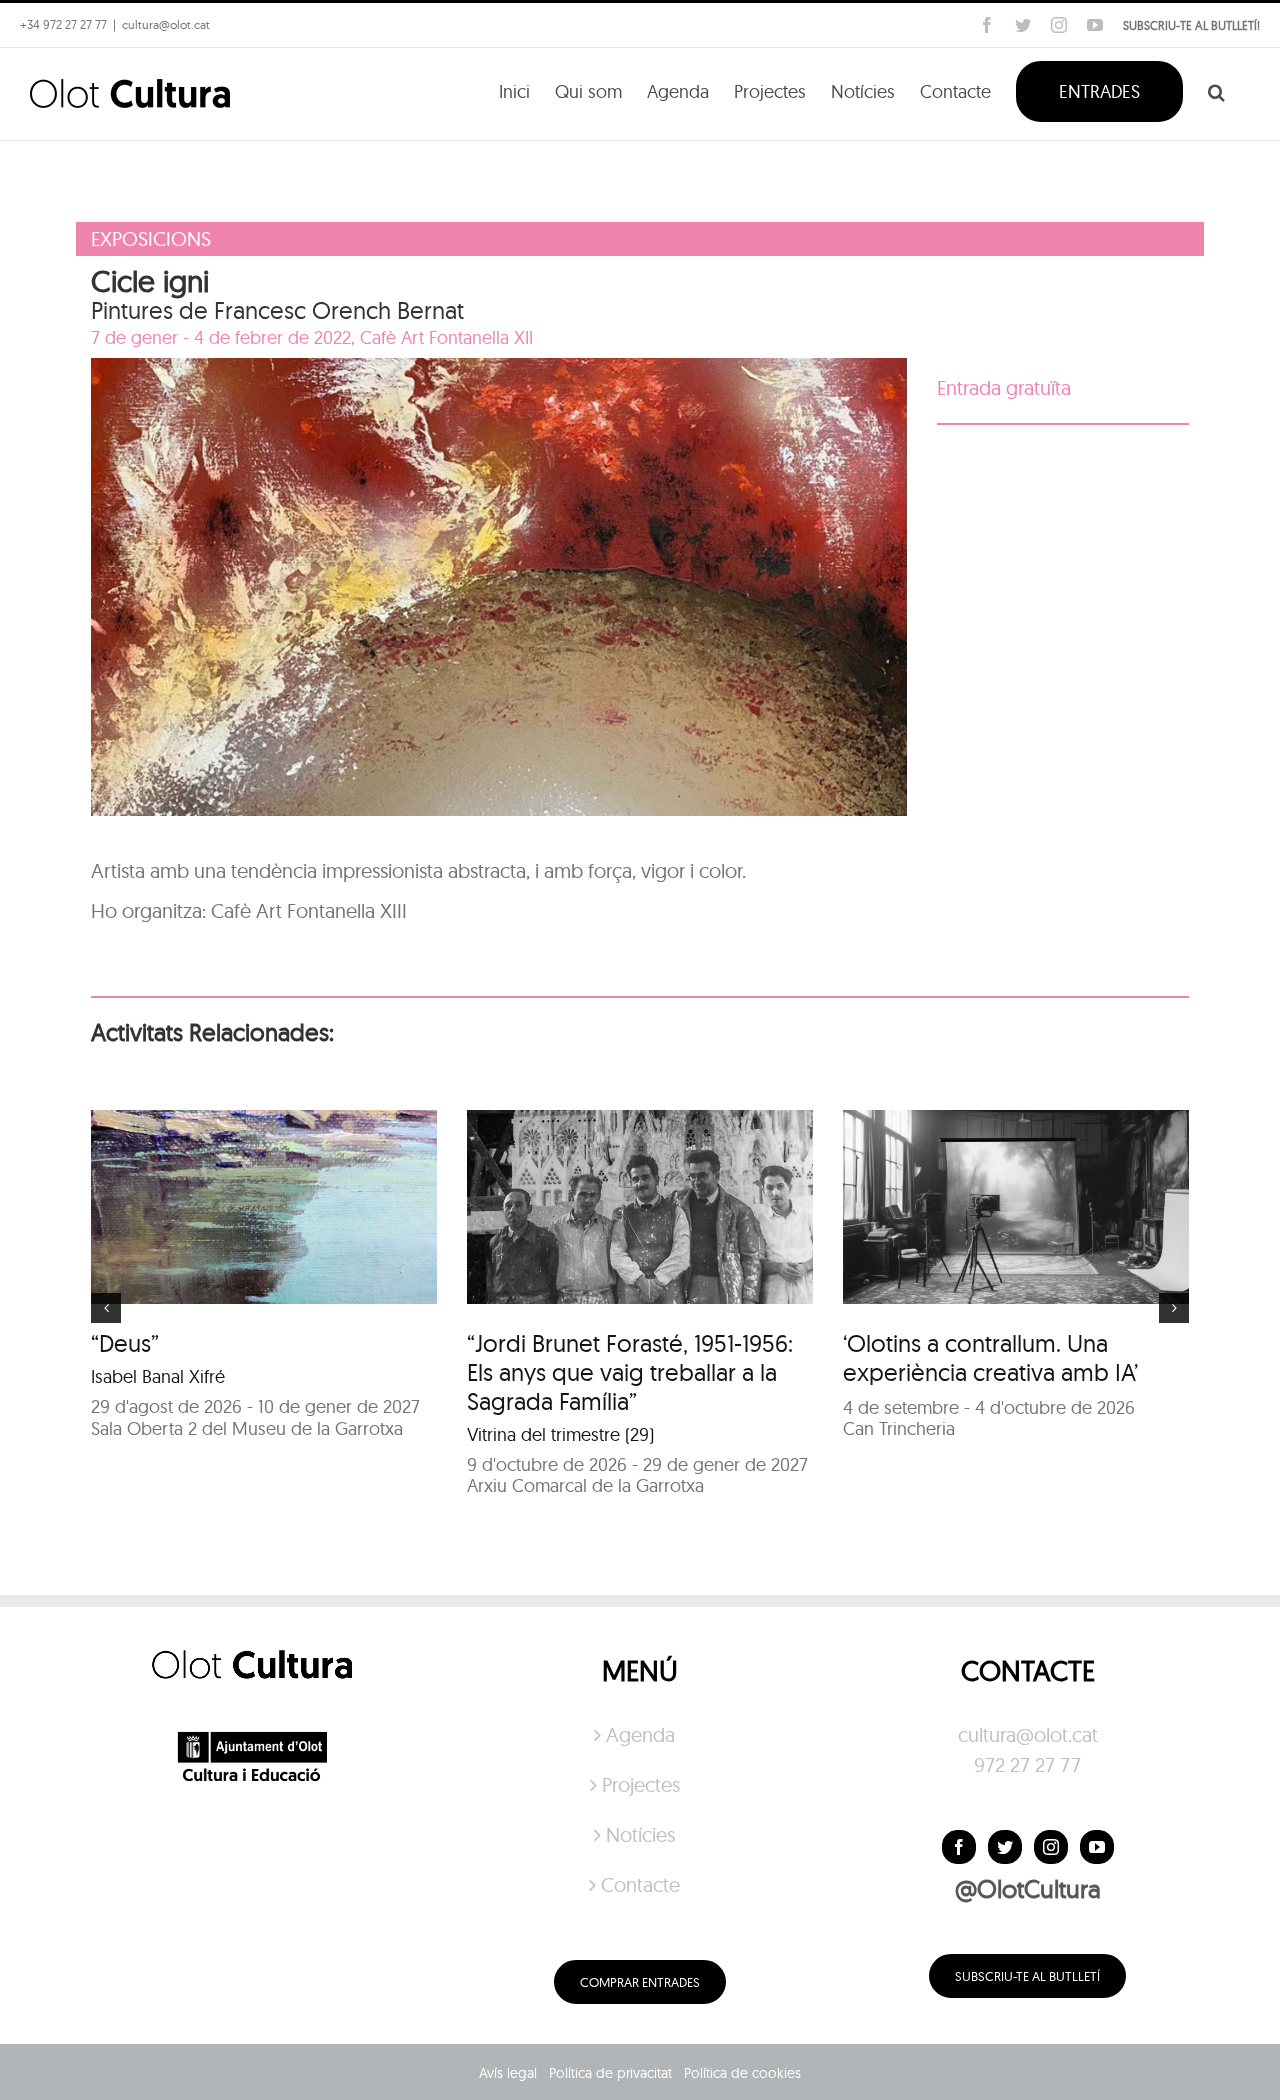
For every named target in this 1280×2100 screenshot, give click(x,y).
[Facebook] (959, 1847)
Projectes (641, 1784)
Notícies (640, 1834)
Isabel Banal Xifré (158, 1376)
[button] (1216, 90)
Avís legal (508, 2073)
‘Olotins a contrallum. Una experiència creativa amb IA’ (990, 1357)
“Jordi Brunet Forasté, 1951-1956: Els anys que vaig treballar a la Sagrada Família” (630, 1372)
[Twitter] (1005, 1847)
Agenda (640, 1734)
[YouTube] (1097, 1847)
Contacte (640, 1884)
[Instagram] (1051, 1847)
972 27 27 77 (1027, 1764)
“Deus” (125, 1343)
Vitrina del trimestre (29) (560, 1434)
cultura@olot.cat (1028, 1734)
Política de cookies (742, 2073)
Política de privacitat (610, 2073)
